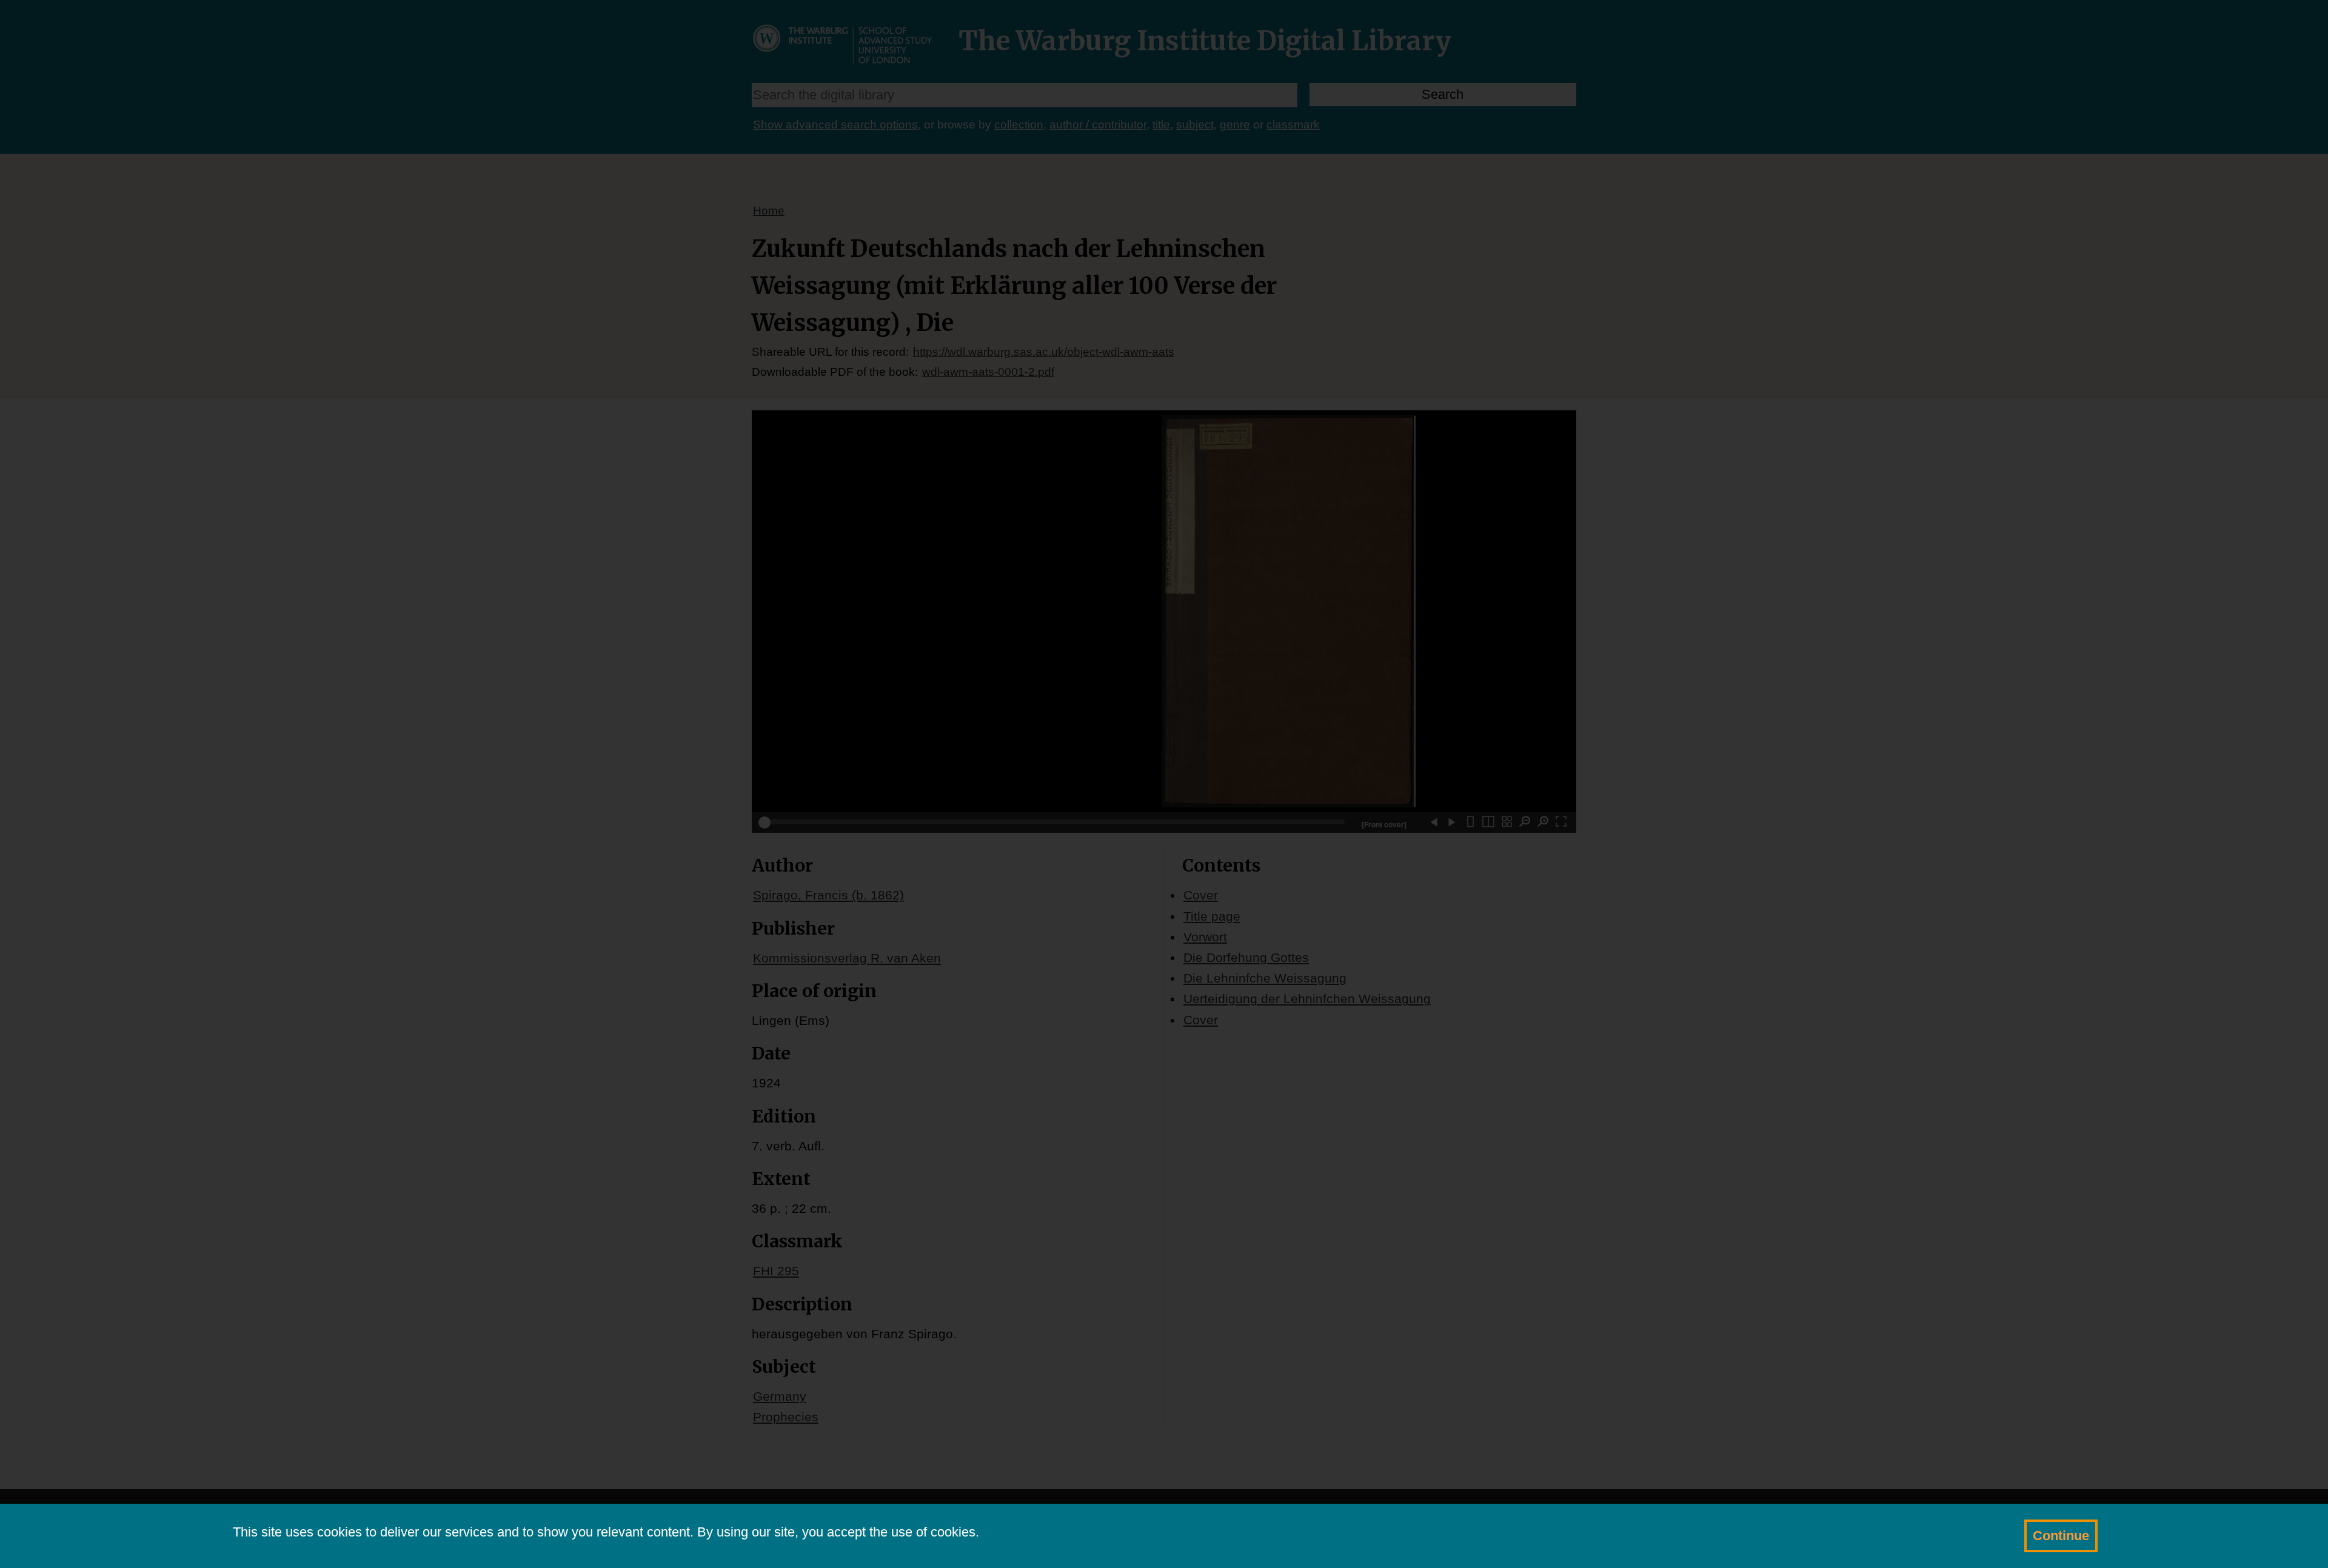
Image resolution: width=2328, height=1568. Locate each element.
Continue (2061, 1536)
